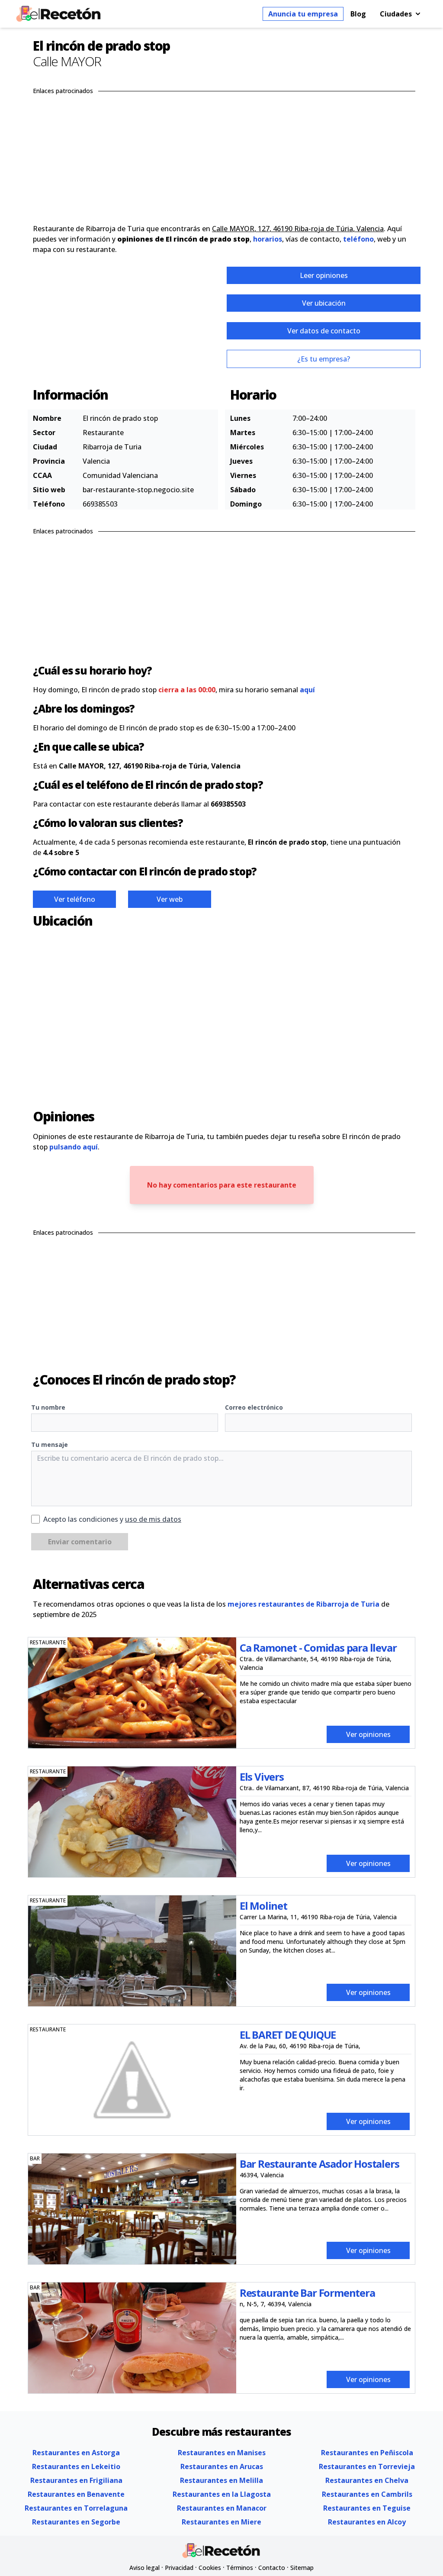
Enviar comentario (80, 1542)
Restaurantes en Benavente (76, 2494)
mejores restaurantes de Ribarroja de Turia (303, 1604)
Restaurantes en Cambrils (367, 2494)
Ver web (170, 899)
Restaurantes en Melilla (221, 2480)
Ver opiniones (368, 1734)
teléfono (358, 239)
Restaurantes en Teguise (367, 2508)
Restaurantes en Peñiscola (367, 2453)
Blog (358, 14)
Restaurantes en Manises (222, 2453)
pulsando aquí (74, 1147)
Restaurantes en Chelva (367, 2480)
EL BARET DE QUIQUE (288, 2035)
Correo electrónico (254, 1407)
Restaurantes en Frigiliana (76, 2480)
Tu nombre (48, 1407)
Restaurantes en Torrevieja (367, 2466)
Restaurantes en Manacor (222, 2508)
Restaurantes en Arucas (222, 2466)
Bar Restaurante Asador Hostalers (319, 2164)
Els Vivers (262, 1777)
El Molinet (263, 1906)
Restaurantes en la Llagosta (222, 2494)
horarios (268, 239)
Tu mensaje (50, 1445)
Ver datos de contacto (324, 331)
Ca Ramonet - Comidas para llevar (318, 1648)
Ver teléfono (75, 899)
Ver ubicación (324, 303)
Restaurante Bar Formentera (307, 2293)
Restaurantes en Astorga (76, 2453)
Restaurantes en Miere (221, 2522)
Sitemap (302, 2568)
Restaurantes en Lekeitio (76, 2466)
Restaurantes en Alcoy (367, 2522)
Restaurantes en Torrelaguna (76, 2508)
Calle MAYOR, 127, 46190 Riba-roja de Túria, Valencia (298, 229)
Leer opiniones (324, 275)
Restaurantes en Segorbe (76, 2522)
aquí (307, 690)
